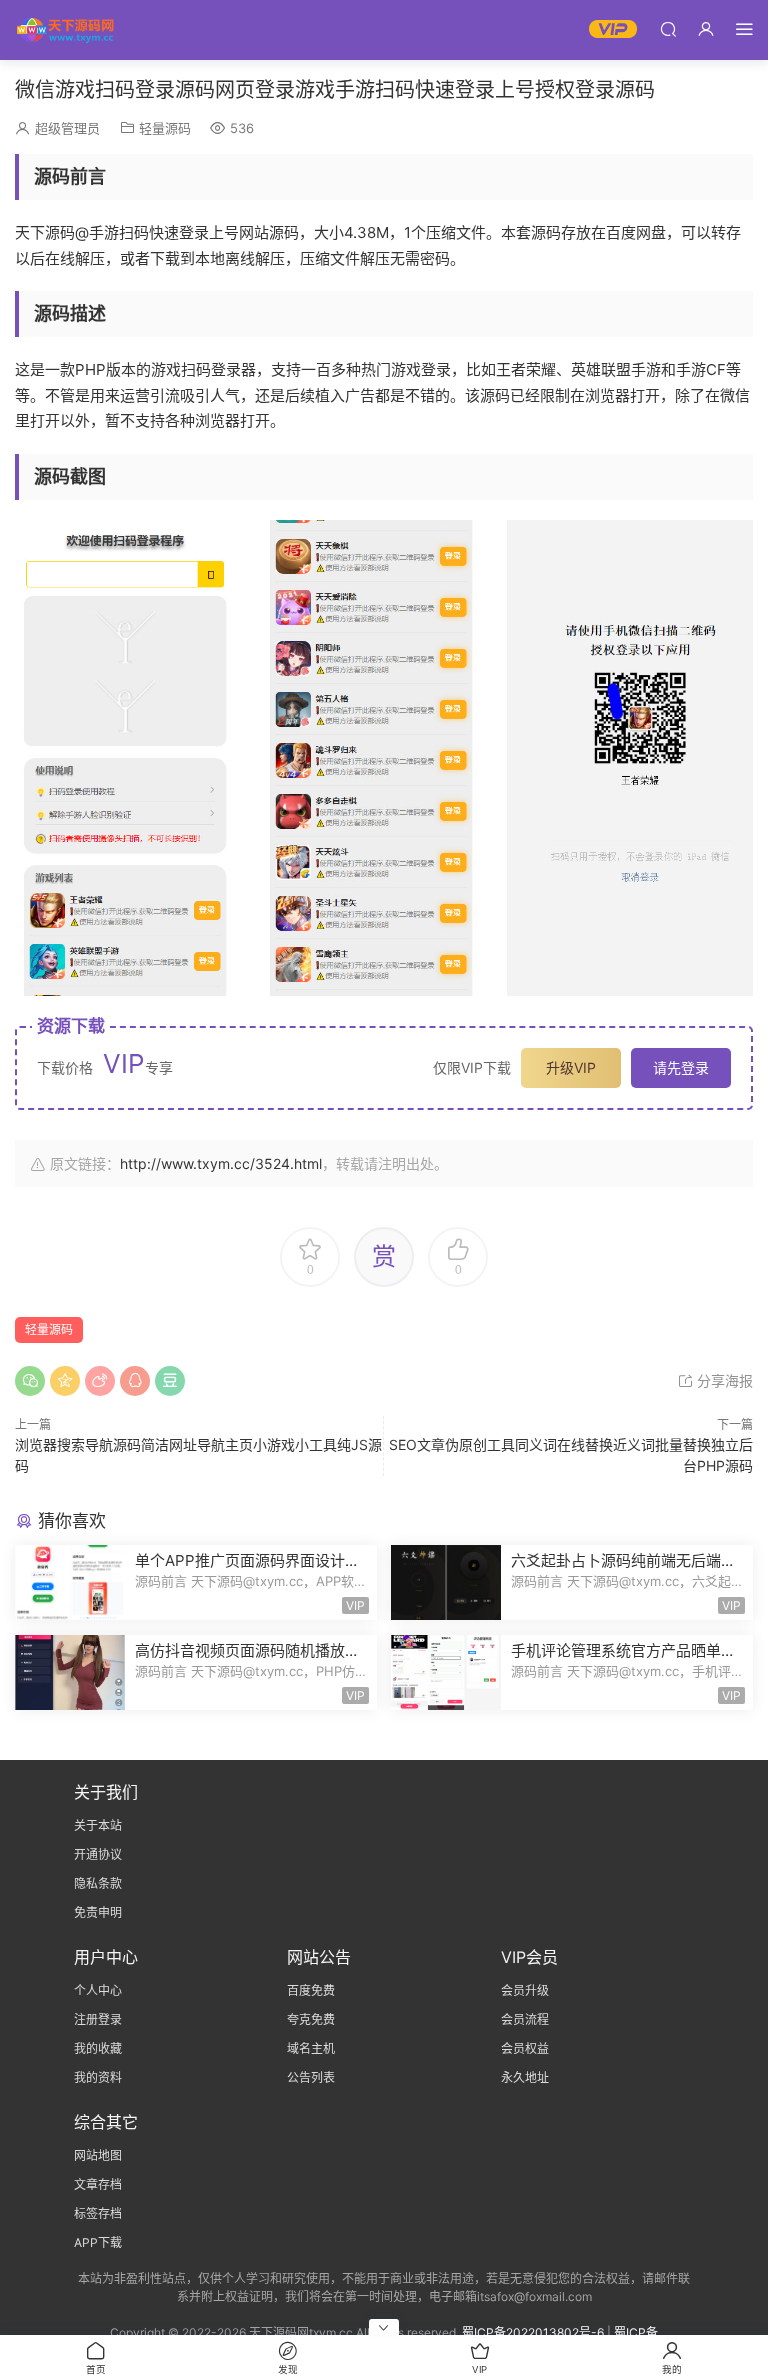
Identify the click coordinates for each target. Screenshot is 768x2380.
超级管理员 (67, 128)
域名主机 (311, 2048)
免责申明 (98, 1912)
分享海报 (723, 1380)
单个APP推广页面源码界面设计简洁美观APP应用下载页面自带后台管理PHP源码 (247, 1561)
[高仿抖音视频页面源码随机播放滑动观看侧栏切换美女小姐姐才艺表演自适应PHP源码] (70, 1672)
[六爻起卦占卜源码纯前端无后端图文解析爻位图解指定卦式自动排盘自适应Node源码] (446, 1582)
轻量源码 (165, 128)
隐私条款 (98, 1883)
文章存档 (98, 2184)
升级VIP (571, 1067)
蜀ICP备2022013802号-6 (533, 2332)
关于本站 (98, 1825)
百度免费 (311, 1990)
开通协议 (98, 1854)
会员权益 (525, 2048)
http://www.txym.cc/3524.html (221, 1163)
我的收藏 (98, 2048)
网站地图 (98, 2155)
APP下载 (98, 2242)
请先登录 (681, 1067)
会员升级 (525, 1990)
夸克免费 (311, 2019)
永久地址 (525, 2077)
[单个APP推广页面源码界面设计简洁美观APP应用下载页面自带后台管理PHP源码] (70, 1582)
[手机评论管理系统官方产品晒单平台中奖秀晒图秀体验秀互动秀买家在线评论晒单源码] (446, 1672)
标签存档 (98, 2213)
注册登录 (98, 2019)
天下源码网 (65, 30)
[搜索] (668, 28)
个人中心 (98, 1990)
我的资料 (98, 2077)
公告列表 (311, 2077)
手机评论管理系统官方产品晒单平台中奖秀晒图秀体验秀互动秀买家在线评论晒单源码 (623, 1651)
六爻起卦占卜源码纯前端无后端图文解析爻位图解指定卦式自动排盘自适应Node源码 (623, 1561)
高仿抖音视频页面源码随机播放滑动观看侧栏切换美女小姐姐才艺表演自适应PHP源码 (247, 1651)
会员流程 (525, 2019)
